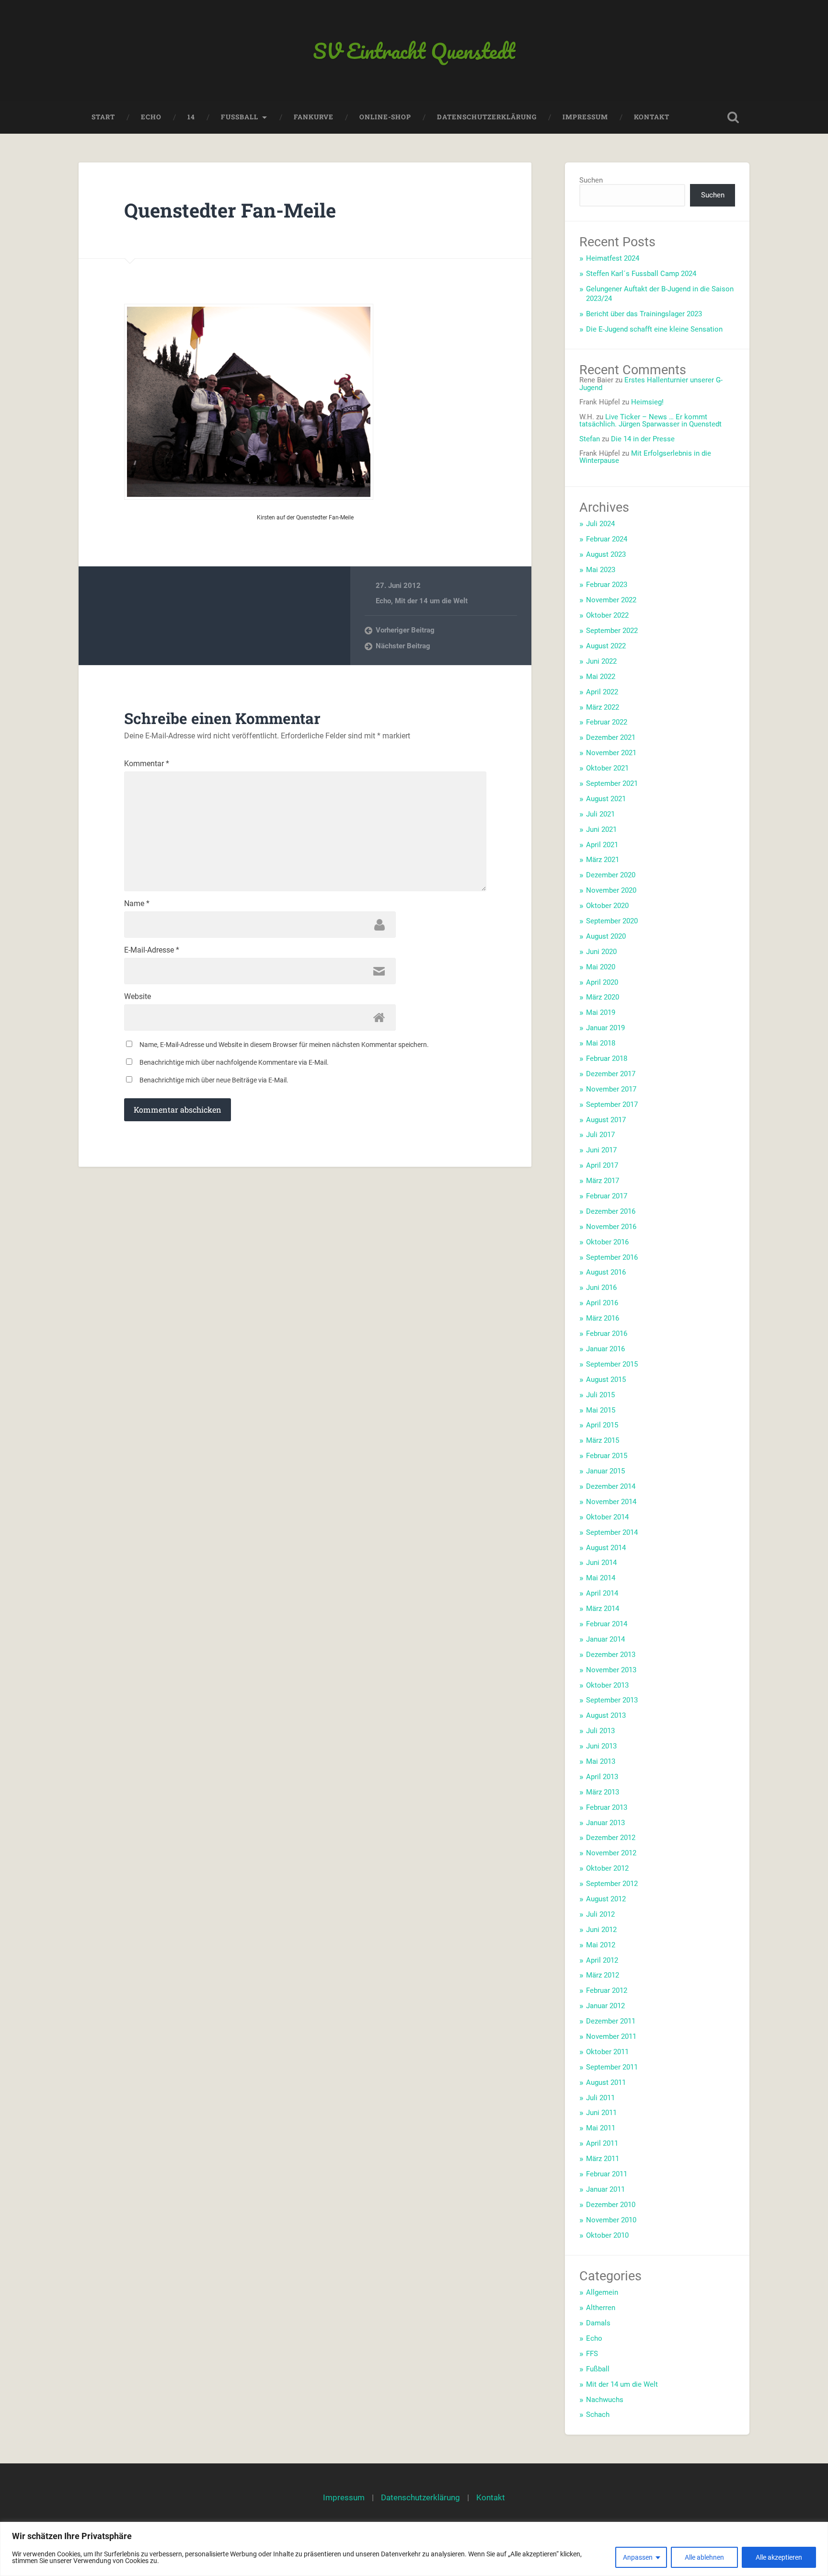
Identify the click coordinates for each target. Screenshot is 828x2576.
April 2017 (602, 1165)
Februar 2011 (607, 2174)
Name (137, 904)
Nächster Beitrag (403, 646)
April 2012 (602, 1960)
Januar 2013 (605, 1823)
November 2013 (611, 1670)
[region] (414, 2549)
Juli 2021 (600, 814)
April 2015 (602, 1425)
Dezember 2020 (611, 875)
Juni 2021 (601, 829)
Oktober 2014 (607, 1517)
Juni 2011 (601, 2113)
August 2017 (606, 1120)
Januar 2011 (605, 2189)
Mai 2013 (601, 1761)
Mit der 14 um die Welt (431, 601)
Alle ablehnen (704, 2557)
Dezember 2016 (611, 1211)
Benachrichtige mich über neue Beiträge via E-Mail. (214, 1080)
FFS (592, 2354)
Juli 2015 (600, 1395)
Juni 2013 (601, 1746)
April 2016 (602, 1303)
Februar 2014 (607, 1624)
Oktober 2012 (607, 1868)
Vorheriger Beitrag (405, 630)
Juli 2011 (600, 2098)
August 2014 (606, 1548)
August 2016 (606, 1272)
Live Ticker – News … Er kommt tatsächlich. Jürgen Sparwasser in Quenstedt (650, 420)
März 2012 (603, 1975)
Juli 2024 (600, 524)
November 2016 (611, 1227)
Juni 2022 (601, 661)
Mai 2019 (601, 1012)
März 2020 (603, 997)
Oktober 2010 (607, 2235)
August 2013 (606, 1715)
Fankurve (314, 117)
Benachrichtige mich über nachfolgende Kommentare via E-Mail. (234, 1062)
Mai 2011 (601, 2128)
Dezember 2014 (611, 1486)
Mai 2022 (601, 677)
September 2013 (612, 1700)
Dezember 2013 (611, 1655)
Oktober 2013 (607, 1685)
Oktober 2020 (607, 906)
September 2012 (612, 1884)
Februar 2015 (607, 1456)
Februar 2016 (607, 1334)
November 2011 (611, 2036)
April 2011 (602, 2143)
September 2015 (612, 1364)
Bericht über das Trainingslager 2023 (644, 314)
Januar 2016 (605, 1349)
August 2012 (606, 1899)
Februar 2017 (607, 1196)
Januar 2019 (605, 1028)
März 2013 (603, 1792)
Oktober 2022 (607, 615)
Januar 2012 (605, 2006)
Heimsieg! (647, 402)
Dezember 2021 (611, 737)
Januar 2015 (605, 1471)
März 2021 (603, 860)
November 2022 (611, 600)
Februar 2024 (607, 539)
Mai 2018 (601, 1043)
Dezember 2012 (611, 1838)
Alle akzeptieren (779, 2557)
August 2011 (606, 2082)
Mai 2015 (601, 1410)
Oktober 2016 (607, 1242)
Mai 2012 (601, 1945)
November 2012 (611, 1853)
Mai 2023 (601, 570)
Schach (598, 2415)
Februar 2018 (607, 1058)
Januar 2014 (605, 1639)
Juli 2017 (600, 1135)
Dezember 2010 (611, 2205)
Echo (151, 117)
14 (191, 117)
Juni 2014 (601, 1563)
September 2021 (612, 783)
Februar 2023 (607, 585)
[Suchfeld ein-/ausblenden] (733, 117)
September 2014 (612, 1532)
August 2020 (606, 936)
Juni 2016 (601, 1288)
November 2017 (611, 1089)
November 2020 (611, 890)
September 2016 (612, 1257)
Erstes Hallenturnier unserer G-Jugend (651, 384)
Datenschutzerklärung (487, 117)
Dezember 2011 (611, 2021)
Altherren (601, 2308)
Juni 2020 (601, 952)
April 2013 (602, 1777)
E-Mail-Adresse (152, 950)
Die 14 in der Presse (643, 439)
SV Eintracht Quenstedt (414, 51)
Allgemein (602, 2292)
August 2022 (606, 646)
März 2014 (603, 1609)
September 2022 (612, 631)
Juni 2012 (601, 1930)
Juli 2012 (600, 1914)
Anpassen (638, 2557)
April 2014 (602, 1593)
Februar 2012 (607, 1990)
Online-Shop (385, 117)
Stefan (590, 439)
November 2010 (611, 2220)
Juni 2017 (601, 1150)
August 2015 (606, 1380)
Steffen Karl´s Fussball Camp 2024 (641, 274)
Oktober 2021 (607, 768)
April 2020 (602, 982)
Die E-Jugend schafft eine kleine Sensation (654, 329)
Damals (598, 2323)
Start (103, 117)
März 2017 (603, 1181)
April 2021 (602, 845)
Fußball (598, 2369)
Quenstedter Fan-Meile (230, 210)
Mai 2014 (601, 1578)
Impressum (585, 117)
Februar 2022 (607, 722)
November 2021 (611, 753)
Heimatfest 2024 (613, 258)
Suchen (591, 180)
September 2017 (612, 1104)
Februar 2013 (607, 1807)
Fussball (240, 117)
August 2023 (606, 554)
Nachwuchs (605, 2400)
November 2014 (611, 1502)
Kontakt (652, 117)
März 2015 (603, 1440)
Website (138, 997)
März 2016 (603, 1318)
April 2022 (602, 692)
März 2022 (603, 707)
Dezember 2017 (611, 1074)
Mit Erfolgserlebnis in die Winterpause (645, 457)
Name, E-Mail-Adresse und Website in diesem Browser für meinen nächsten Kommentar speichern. (284, 1045)
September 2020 (612, 921)
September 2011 (612, 2067)
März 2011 (603, 2159)
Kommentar (147, 764)
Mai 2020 (601, 967)
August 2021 (606, 799)
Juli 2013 (600, 1731)
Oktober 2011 (607, 2052)
